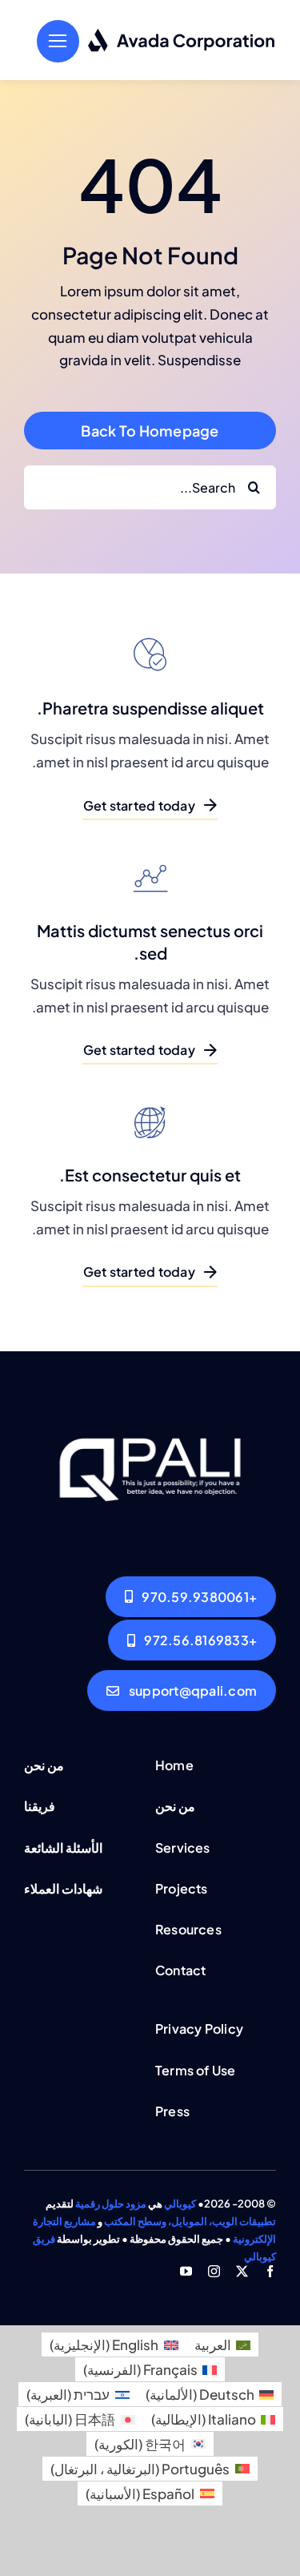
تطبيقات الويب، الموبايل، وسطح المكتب (190, 2221)
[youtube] (186, 2271)
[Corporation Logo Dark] (182, 34)
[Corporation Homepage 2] (150, 1406)
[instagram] (214, 2271)
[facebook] (270, 2271)
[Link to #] (58, 41)
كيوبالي (180, 2204)
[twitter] (242, 2271)
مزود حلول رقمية (111, 2204)
